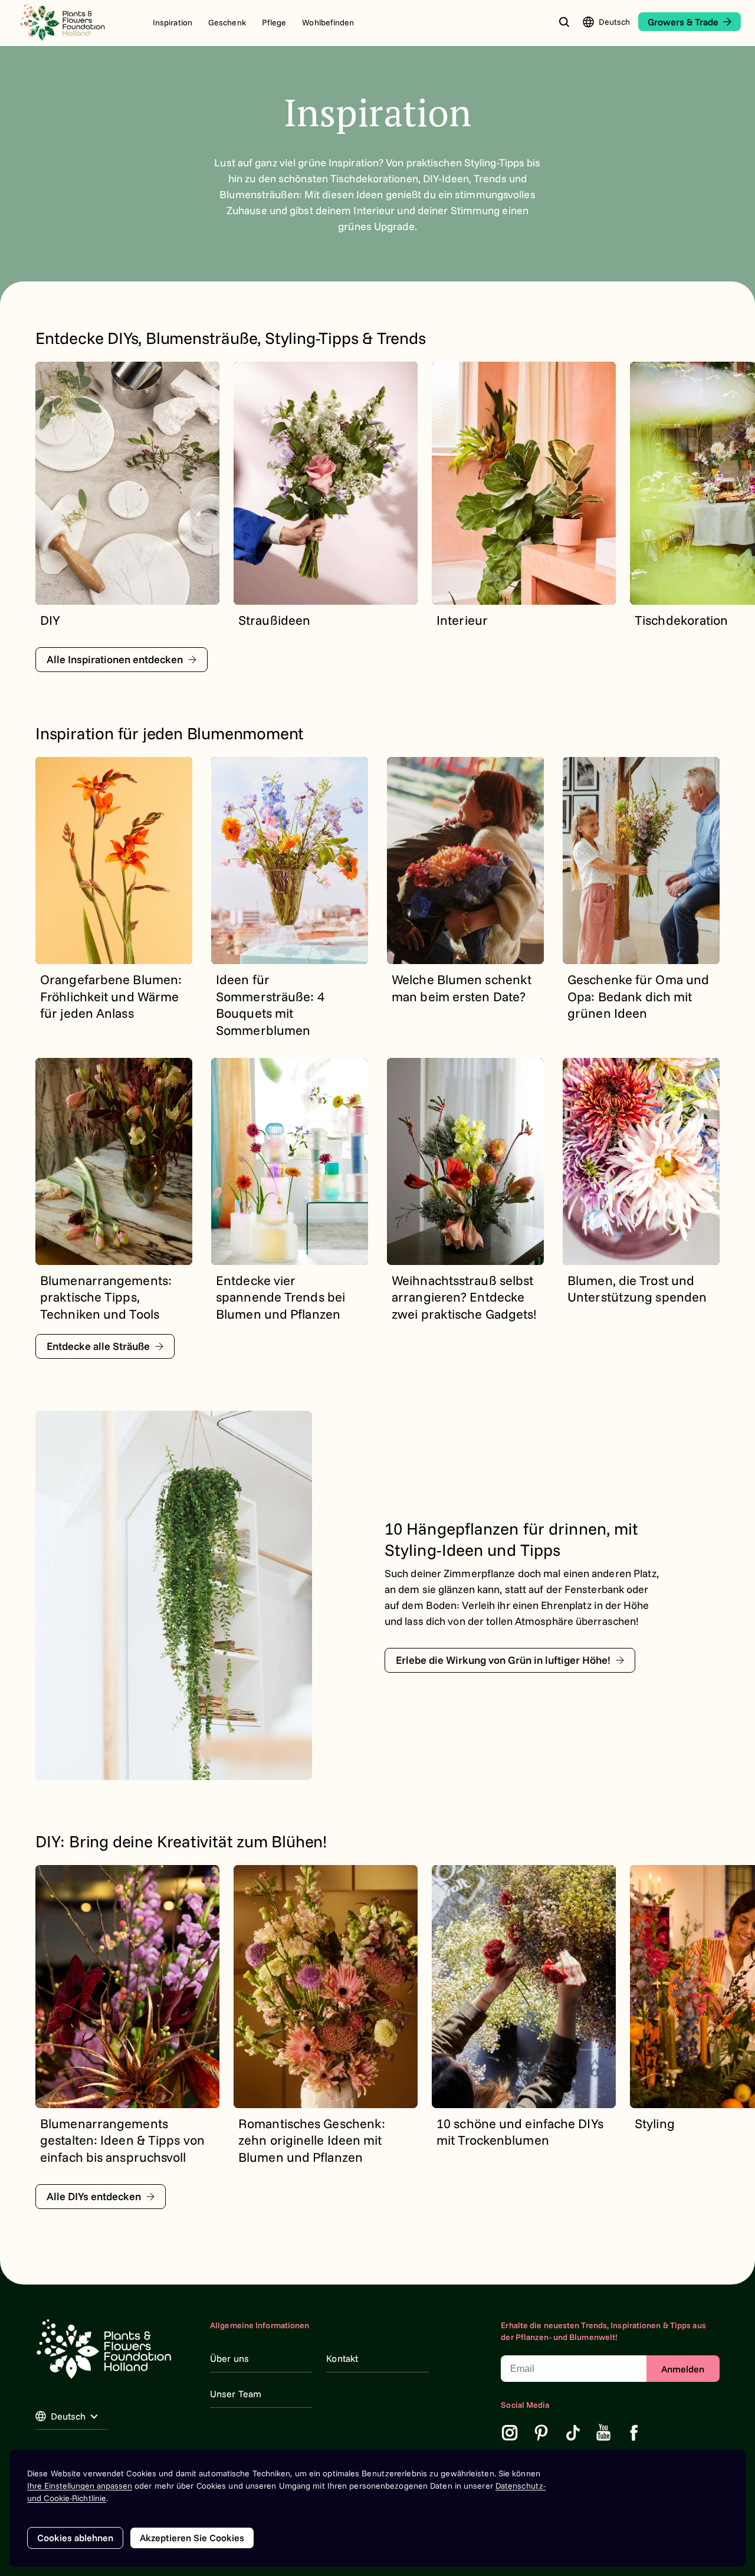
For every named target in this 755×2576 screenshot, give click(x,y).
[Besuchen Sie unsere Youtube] (604, 2433)
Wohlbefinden (328, 22)
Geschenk (227, 22)
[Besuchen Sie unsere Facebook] (634, 2433)
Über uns (229, 2358)
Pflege (274, 22)
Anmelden (683, 2369)
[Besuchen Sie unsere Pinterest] (541, 2433)
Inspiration (173, 22)
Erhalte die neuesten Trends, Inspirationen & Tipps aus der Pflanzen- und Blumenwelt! (603, 2331)
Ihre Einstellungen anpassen (80, 2486)
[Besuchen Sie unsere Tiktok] (573, 2433)
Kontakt (342, 2358)
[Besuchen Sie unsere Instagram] (510, 2433)
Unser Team (236, 2394)
